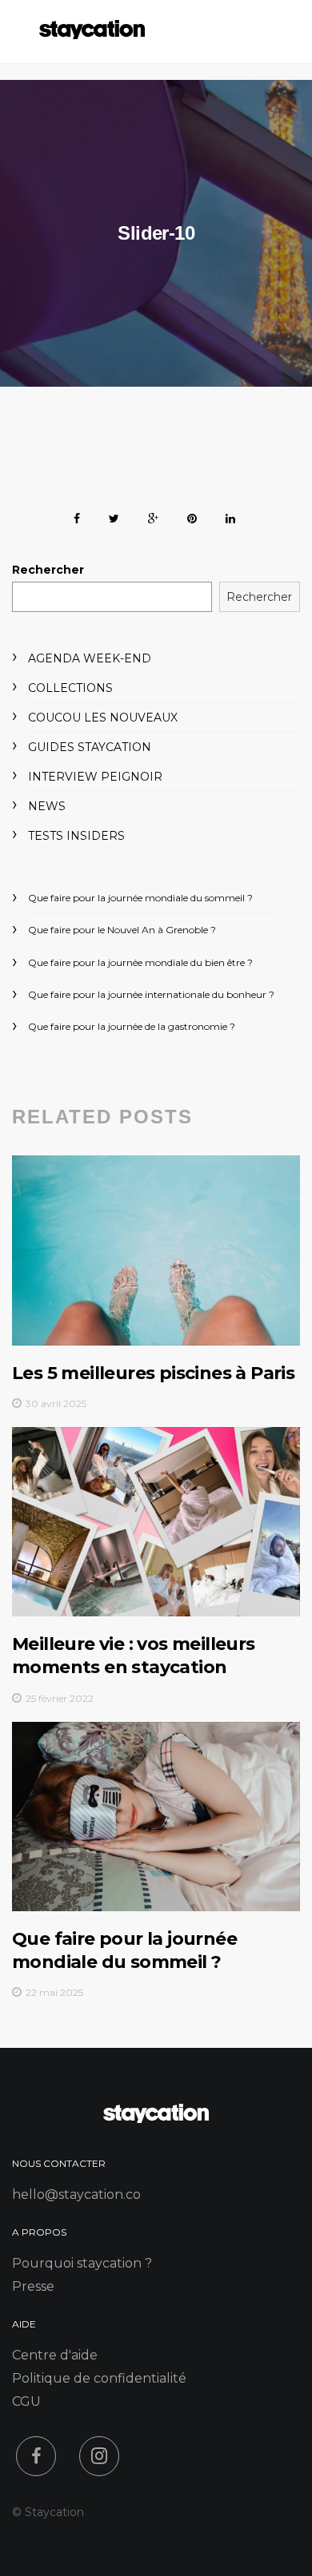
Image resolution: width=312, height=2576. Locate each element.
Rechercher (48, 570)
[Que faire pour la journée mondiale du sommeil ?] (156, 1817)
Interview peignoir (95, 777)
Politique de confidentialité (99, 2378)
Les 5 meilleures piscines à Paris (153, 1373)
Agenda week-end (90, 658)
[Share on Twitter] (114, 516)
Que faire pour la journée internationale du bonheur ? (151, 994)
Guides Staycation (90, 747)
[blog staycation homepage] (92, 35)
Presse (33, 2286)
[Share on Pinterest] (192, 516)
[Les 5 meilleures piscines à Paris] (156, 1250)
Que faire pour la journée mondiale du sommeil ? (140, 898)
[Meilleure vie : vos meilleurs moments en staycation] (156, 1522)
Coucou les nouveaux (103, 718)
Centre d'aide (55, 2355)
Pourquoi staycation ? (82, 2263)
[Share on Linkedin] (230, 516)
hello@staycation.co (76, 2194)
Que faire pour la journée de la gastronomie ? (132, 1026)
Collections (70, 688)
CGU (26, 2401)
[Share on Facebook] (77, 516)
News (47, 806)
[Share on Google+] (153, 516)
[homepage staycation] (156, 2119)
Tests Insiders (76, 836)
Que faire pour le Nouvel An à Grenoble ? (122, 930)
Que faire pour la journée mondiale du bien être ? (140, 962)
